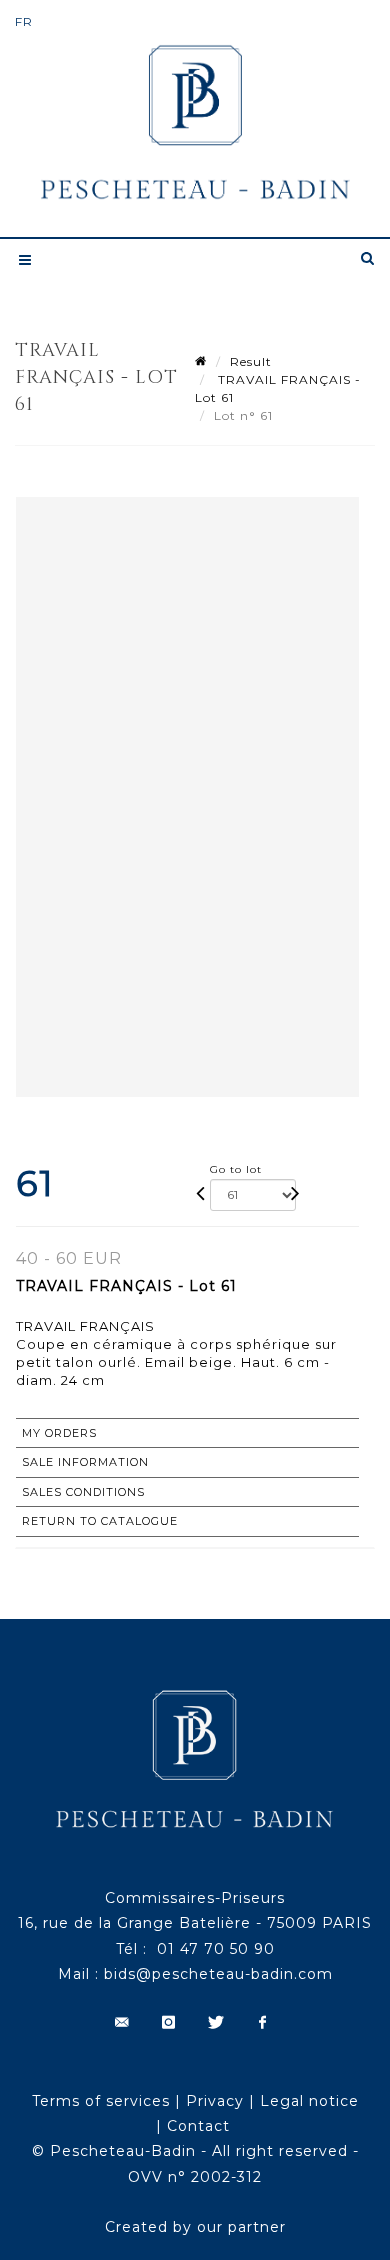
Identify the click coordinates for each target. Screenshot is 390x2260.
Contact (198, 2126)
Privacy (215, 2101)
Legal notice (309, 2101)
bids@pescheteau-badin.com (218, 1974)
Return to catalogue (100, 1521)
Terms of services (101, 2101)
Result (251, 361)
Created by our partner (195, 2227)
